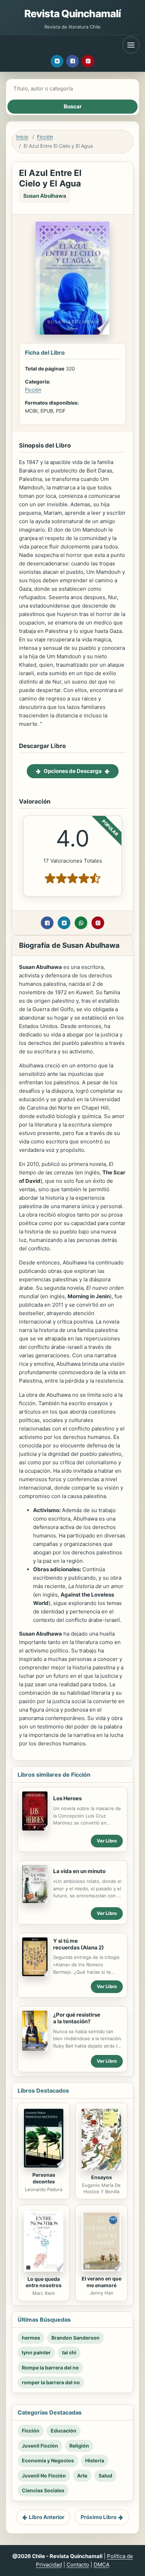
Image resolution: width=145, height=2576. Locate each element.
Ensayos (102, 2177)
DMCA (102, 2565)
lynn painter (36, 2352)
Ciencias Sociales (43, 2490)
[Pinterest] (88, 61)
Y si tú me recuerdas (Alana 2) (78, 1944)
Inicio (22, 137)
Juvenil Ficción (40, 2446)
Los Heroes (67, 1798)
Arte (82, 2476)
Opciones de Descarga (73, 771)
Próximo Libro (99, 2517)
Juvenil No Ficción (44, 2476)
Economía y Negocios (48, 2460)
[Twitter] (57, 61)
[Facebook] (72, 61)
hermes (31, 2338)
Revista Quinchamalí (73, 14)
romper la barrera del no (51, 2382)
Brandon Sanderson (75, 2338)
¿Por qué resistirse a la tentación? (77, 2018)
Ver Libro (107, 1841)
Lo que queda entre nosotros (44, 2282)
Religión (79, 2446)
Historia (95, 2460)
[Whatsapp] (81, 923)
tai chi (69, 2352)
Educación (64, 2431)
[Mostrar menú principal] (131, 45)
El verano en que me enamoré (102, 2282)
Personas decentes (44, 2178)
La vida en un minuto (79, 1871)
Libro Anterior (47, 2517)
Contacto (78, 2565)
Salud (105, 2476)
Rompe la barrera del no (50, 2368)
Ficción (45, 137)
